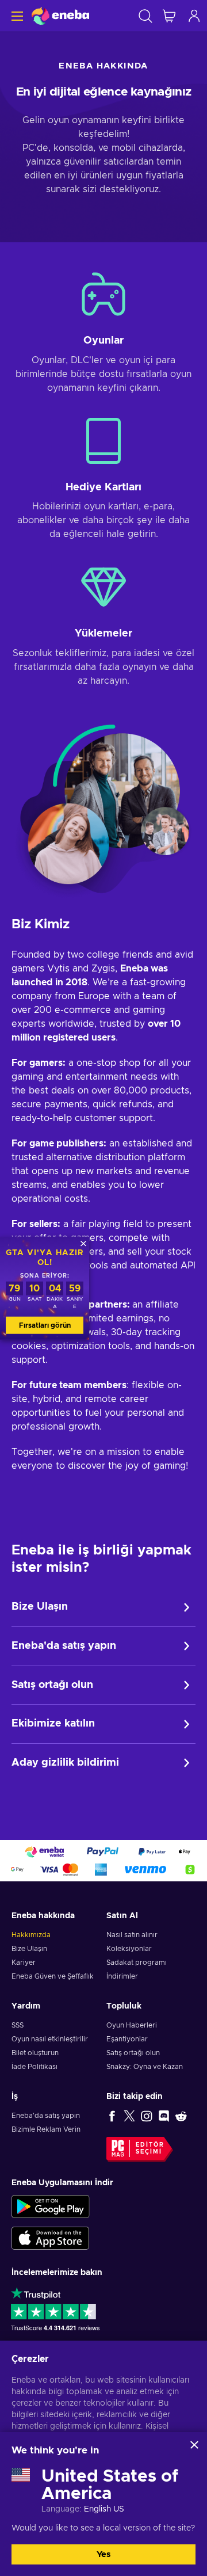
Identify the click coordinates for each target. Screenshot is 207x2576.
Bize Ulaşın (40, 1607)
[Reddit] (181, 2116)
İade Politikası (34, 2067)
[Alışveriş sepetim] (169, 16)
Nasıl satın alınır (132, 1935)
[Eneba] (60, 16)
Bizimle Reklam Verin (46, 2129)
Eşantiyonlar (127, 2039)
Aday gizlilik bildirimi (65, 1763)
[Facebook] (112, 2116)
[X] (129, 2116)
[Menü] (16, 16)
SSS (18, 2025)
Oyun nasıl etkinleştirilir (50, 2039)
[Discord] (164, 2116)
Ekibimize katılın (53, 1724)
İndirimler (122, 1976)
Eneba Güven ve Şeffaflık (53, 1976)
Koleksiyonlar (129, 1949)
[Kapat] (194, 2445)
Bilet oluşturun (35, 2053)
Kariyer (24, 1963)
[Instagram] (147, 2116)
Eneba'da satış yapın (64, 1646)
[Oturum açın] (194, 16)
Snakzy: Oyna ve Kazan (145, 2067)
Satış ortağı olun (52, 1685)
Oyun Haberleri (132, 2025)
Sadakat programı (137, 1963)
